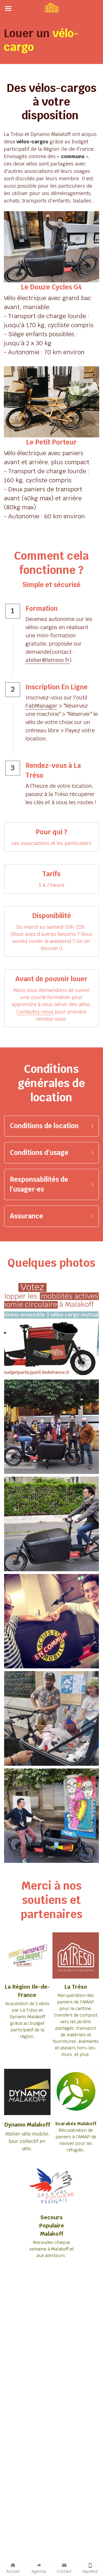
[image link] (52, 8)
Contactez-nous (35, 1012)
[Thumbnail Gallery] (51, 1330)
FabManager (41, 706)
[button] (51, 1126)
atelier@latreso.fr (48, 660)
